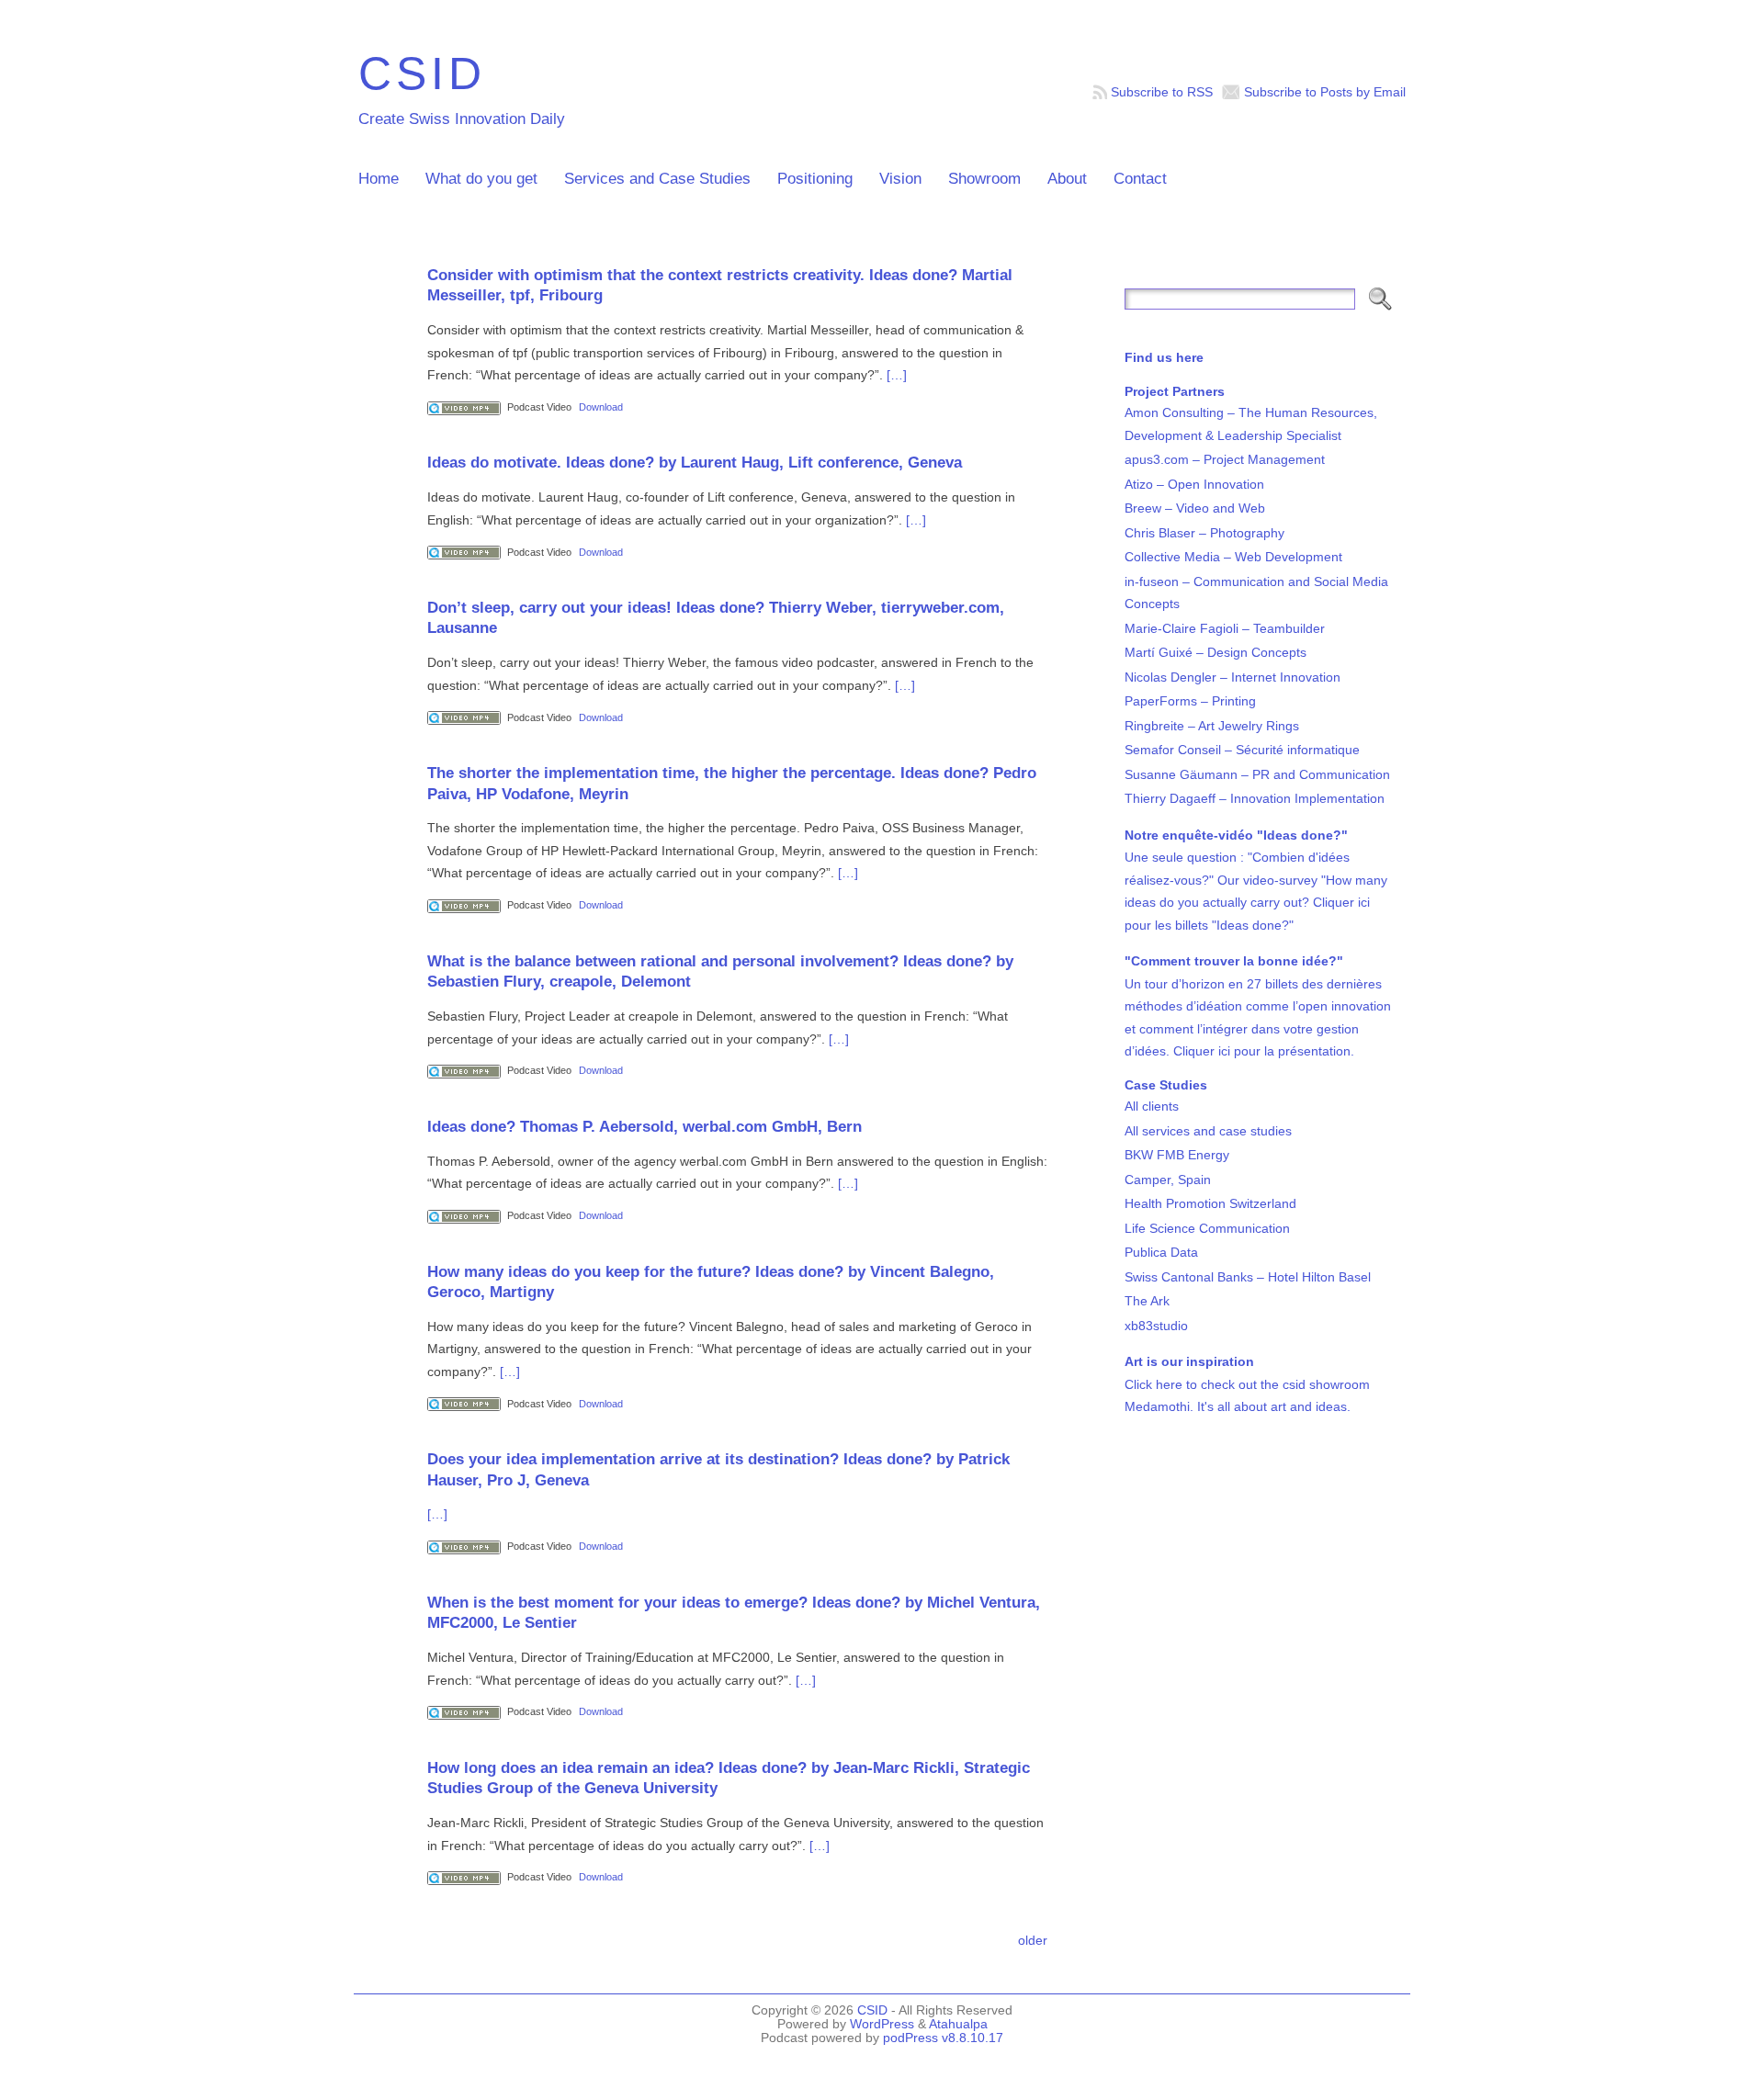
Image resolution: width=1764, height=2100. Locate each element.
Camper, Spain (1168, 1180)
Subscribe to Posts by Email (1325, 92)
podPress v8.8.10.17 (943, 2038)
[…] (897, 375)
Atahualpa (958, 2024)
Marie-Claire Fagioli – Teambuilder (1225, 628)
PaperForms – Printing (1190, 701)
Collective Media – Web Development (1233, 557)
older (1033, 1940)
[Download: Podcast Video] (464, 407)
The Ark (1147, 1301)
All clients (1152, 1106)
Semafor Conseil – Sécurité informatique (1242, 750)
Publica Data (1161, 1252)
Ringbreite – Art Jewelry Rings (1212, 726)
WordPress (882, 2024)
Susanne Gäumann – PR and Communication (1257, 774)
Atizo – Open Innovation (1194, 484)
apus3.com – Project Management (1225, 459)
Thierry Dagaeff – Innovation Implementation (1255, 798)
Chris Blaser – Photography (1204, 533)
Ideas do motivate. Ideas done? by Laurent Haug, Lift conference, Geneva (695, 462)
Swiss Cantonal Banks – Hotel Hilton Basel (1248, 1277)
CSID (422, 73)
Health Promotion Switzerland (1210, 1203)
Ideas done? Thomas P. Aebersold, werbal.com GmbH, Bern (645, 1126)
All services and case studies (1208, 1131)
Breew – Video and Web (1195, 508)
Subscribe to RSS (1162, 92)
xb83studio (1156, 1326)
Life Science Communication (1207, 1228)
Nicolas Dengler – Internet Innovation (1233, 677)
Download (601, 407)
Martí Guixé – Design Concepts (1216, 652)
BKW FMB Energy (1177, 1155)
